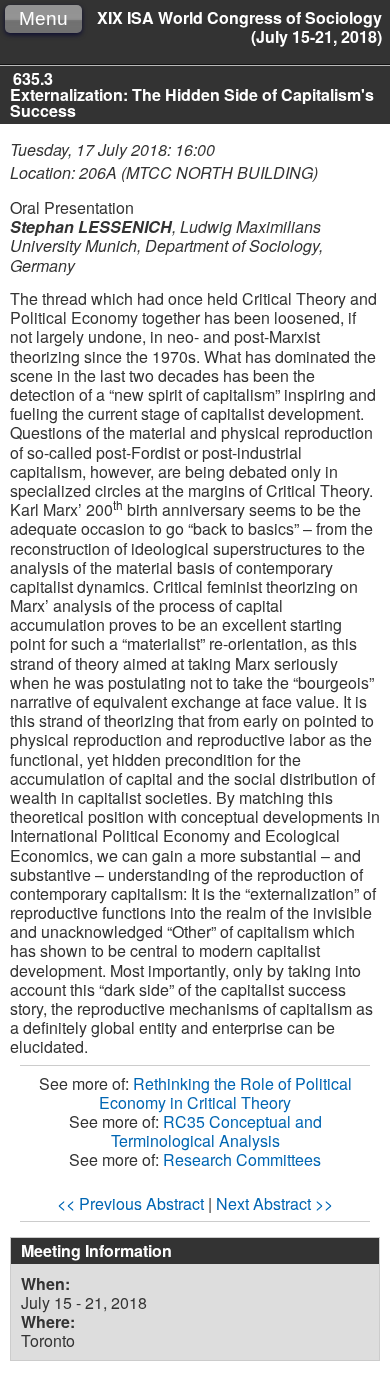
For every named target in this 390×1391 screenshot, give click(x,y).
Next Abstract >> (274, 1203)
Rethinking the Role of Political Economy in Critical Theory (225, 1093)
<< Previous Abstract (130, 1203)
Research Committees (242, 1159)
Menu (43, 18)
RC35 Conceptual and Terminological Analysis (216, 1131)
